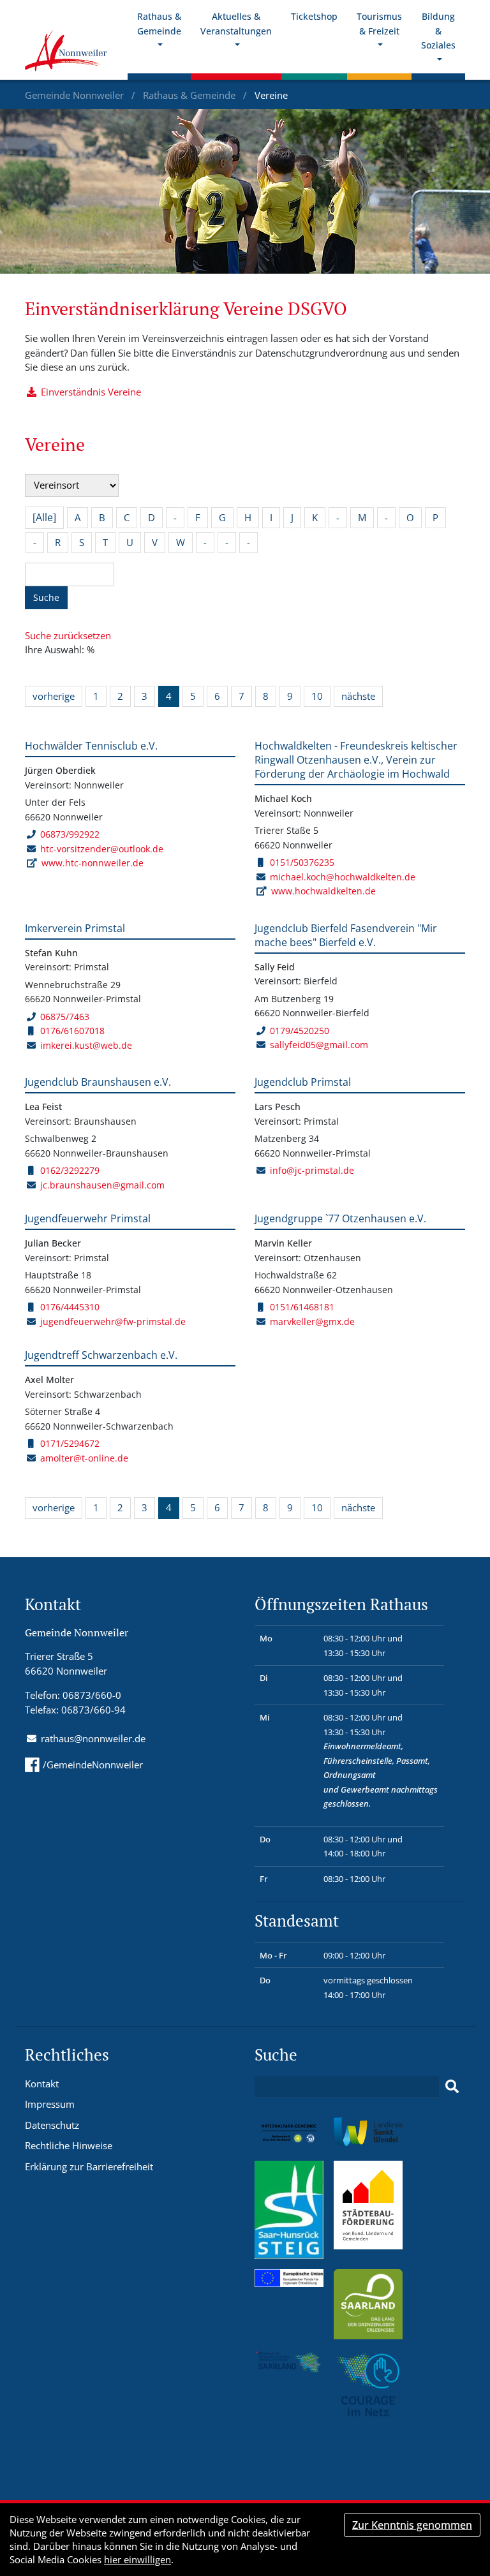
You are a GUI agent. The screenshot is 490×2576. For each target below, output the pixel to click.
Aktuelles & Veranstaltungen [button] (236, 24)
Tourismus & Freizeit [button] (379, 24)
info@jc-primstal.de (312, 1170)
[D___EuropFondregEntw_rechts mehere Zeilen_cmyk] (289, 2277)
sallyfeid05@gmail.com (319, 1045)
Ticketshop (314, 16)
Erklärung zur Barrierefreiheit (89, 2166)
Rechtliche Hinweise (69, 2145)
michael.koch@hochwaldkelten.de (343, 877)
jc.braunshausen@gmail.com (102, 1185)
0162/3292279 (70, 1170)
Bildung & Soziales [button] (438, 31)
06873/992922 (70, 834)
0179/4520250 (300, 1031)
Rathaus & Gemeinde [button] (159, 24)
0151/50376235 (302, 862)
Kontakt (42, 2084)
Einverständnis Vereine (91, 392)
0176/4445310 (70, 1307)
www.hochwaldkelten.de (323, 891)
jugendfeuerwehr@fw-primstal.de (113, 1321)
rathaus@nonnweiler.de (93, 1738)
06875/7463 (65, 1017)
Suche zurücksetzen (68, 635)
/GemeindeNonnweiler (93, 1765)
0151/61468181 (302, 1307)
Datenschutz (52, 2125)
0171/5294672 (70, 1443)
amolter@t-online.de (84, 1458)
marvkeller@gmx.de (312, 1321)
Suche (46, 597)
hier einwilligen (137, 2559)
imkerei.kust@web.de (86, 1045)
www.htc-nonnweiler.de (93, 863)
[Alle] (44, 517)
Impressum (50, 2104)
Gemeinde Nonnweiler (76, 95)
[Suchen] (452, 2087)
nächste (358, 696)
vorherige (54, 696)
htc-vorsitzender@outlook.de (102, 849)
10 (317, 696)
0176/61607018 (72, 1031)
